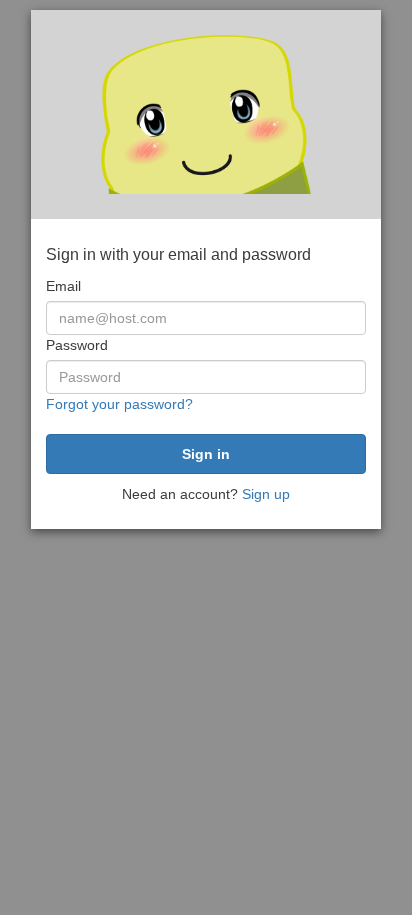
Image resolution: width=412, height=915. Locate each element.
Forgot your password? (119, 404)
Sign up (266, 494)
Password (77, 345)
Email (63, 286)
